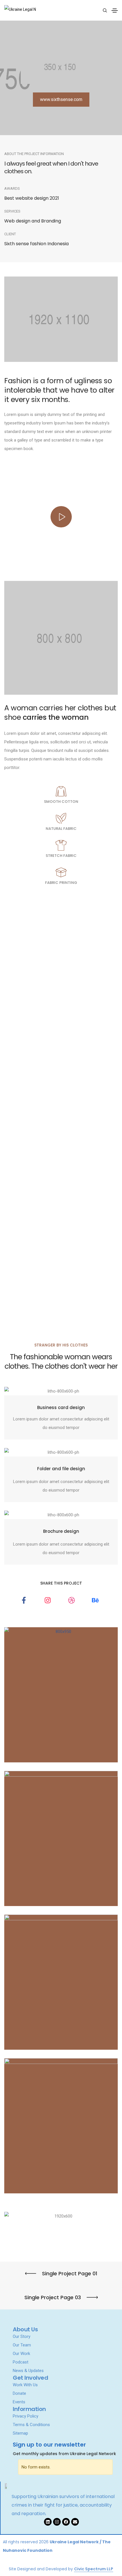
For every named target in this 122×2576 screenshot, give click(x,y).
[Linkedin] (48, 2522)
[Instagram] (57, 2522)
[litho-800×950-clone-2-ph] (61, 2126)
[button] (61, 100)
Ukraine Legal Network (74, 2542)
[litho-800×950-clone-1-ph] (61, 1838)
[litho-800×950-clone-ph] (61, 1982)
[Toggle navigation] (115, 11)
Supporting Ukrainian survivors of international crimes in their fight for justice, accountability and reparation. (63, 2505)
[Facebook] (66, 2522)
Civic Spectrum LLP (94, 2569)
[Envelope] (75, 2522)
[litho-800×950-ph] (61, 1695)
